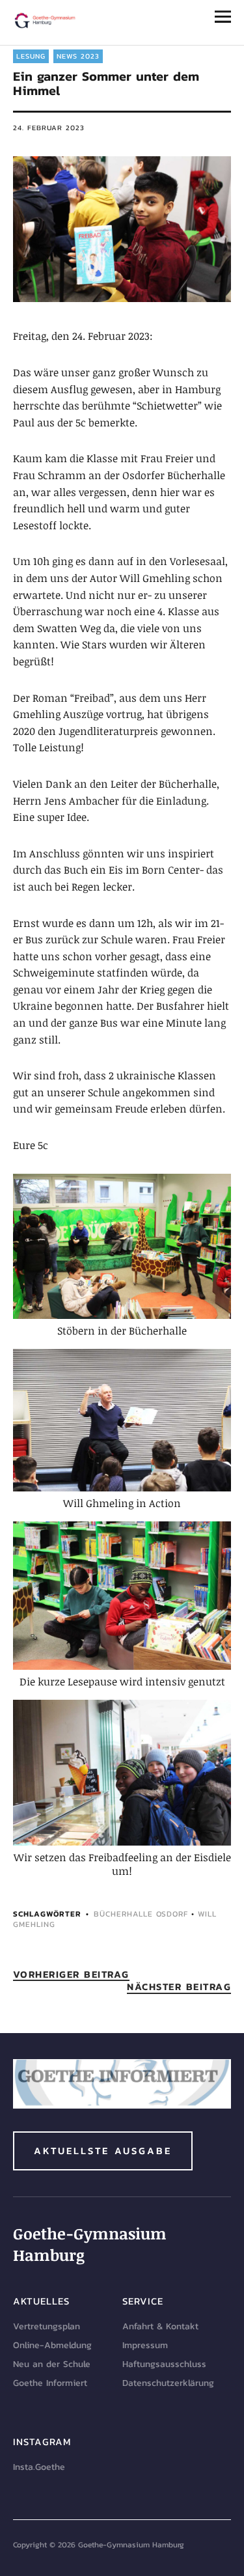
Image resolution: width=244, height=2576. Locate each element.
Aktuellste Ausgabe (103, 2151)
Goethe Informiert (50, 2383)
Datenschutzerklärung (168, 2383)
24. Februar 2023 (49, 128)
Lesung (31, 56)
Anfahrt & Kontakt (160, 2326)
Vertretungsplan (47, 2326)
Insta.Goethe (39, 2467)
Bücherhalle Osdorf (141, 1914)
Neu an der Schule (52, 2364)
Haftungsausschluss (164, 2364)
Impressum (145, 2345)
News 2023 (78, 56)
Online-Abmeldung (52, 2345)
